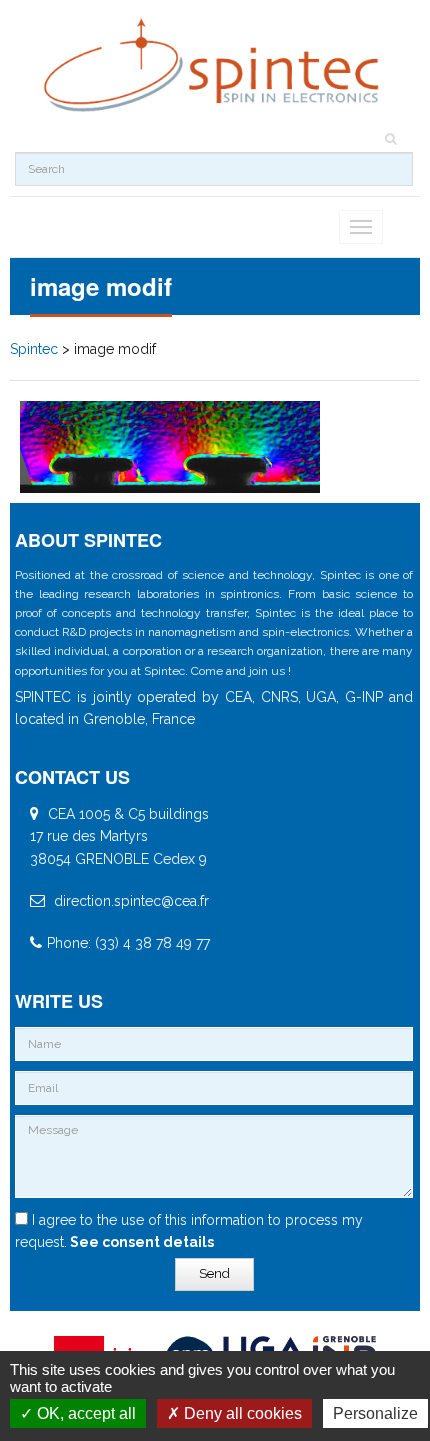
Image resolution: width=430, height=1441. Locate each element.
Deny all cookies (241, 1413)
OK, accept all (84, 1413)
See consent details (140, 1242)
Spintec (34, 349)
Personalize (375, 1413)
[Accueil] (214, 65)
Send (214, 1273)
